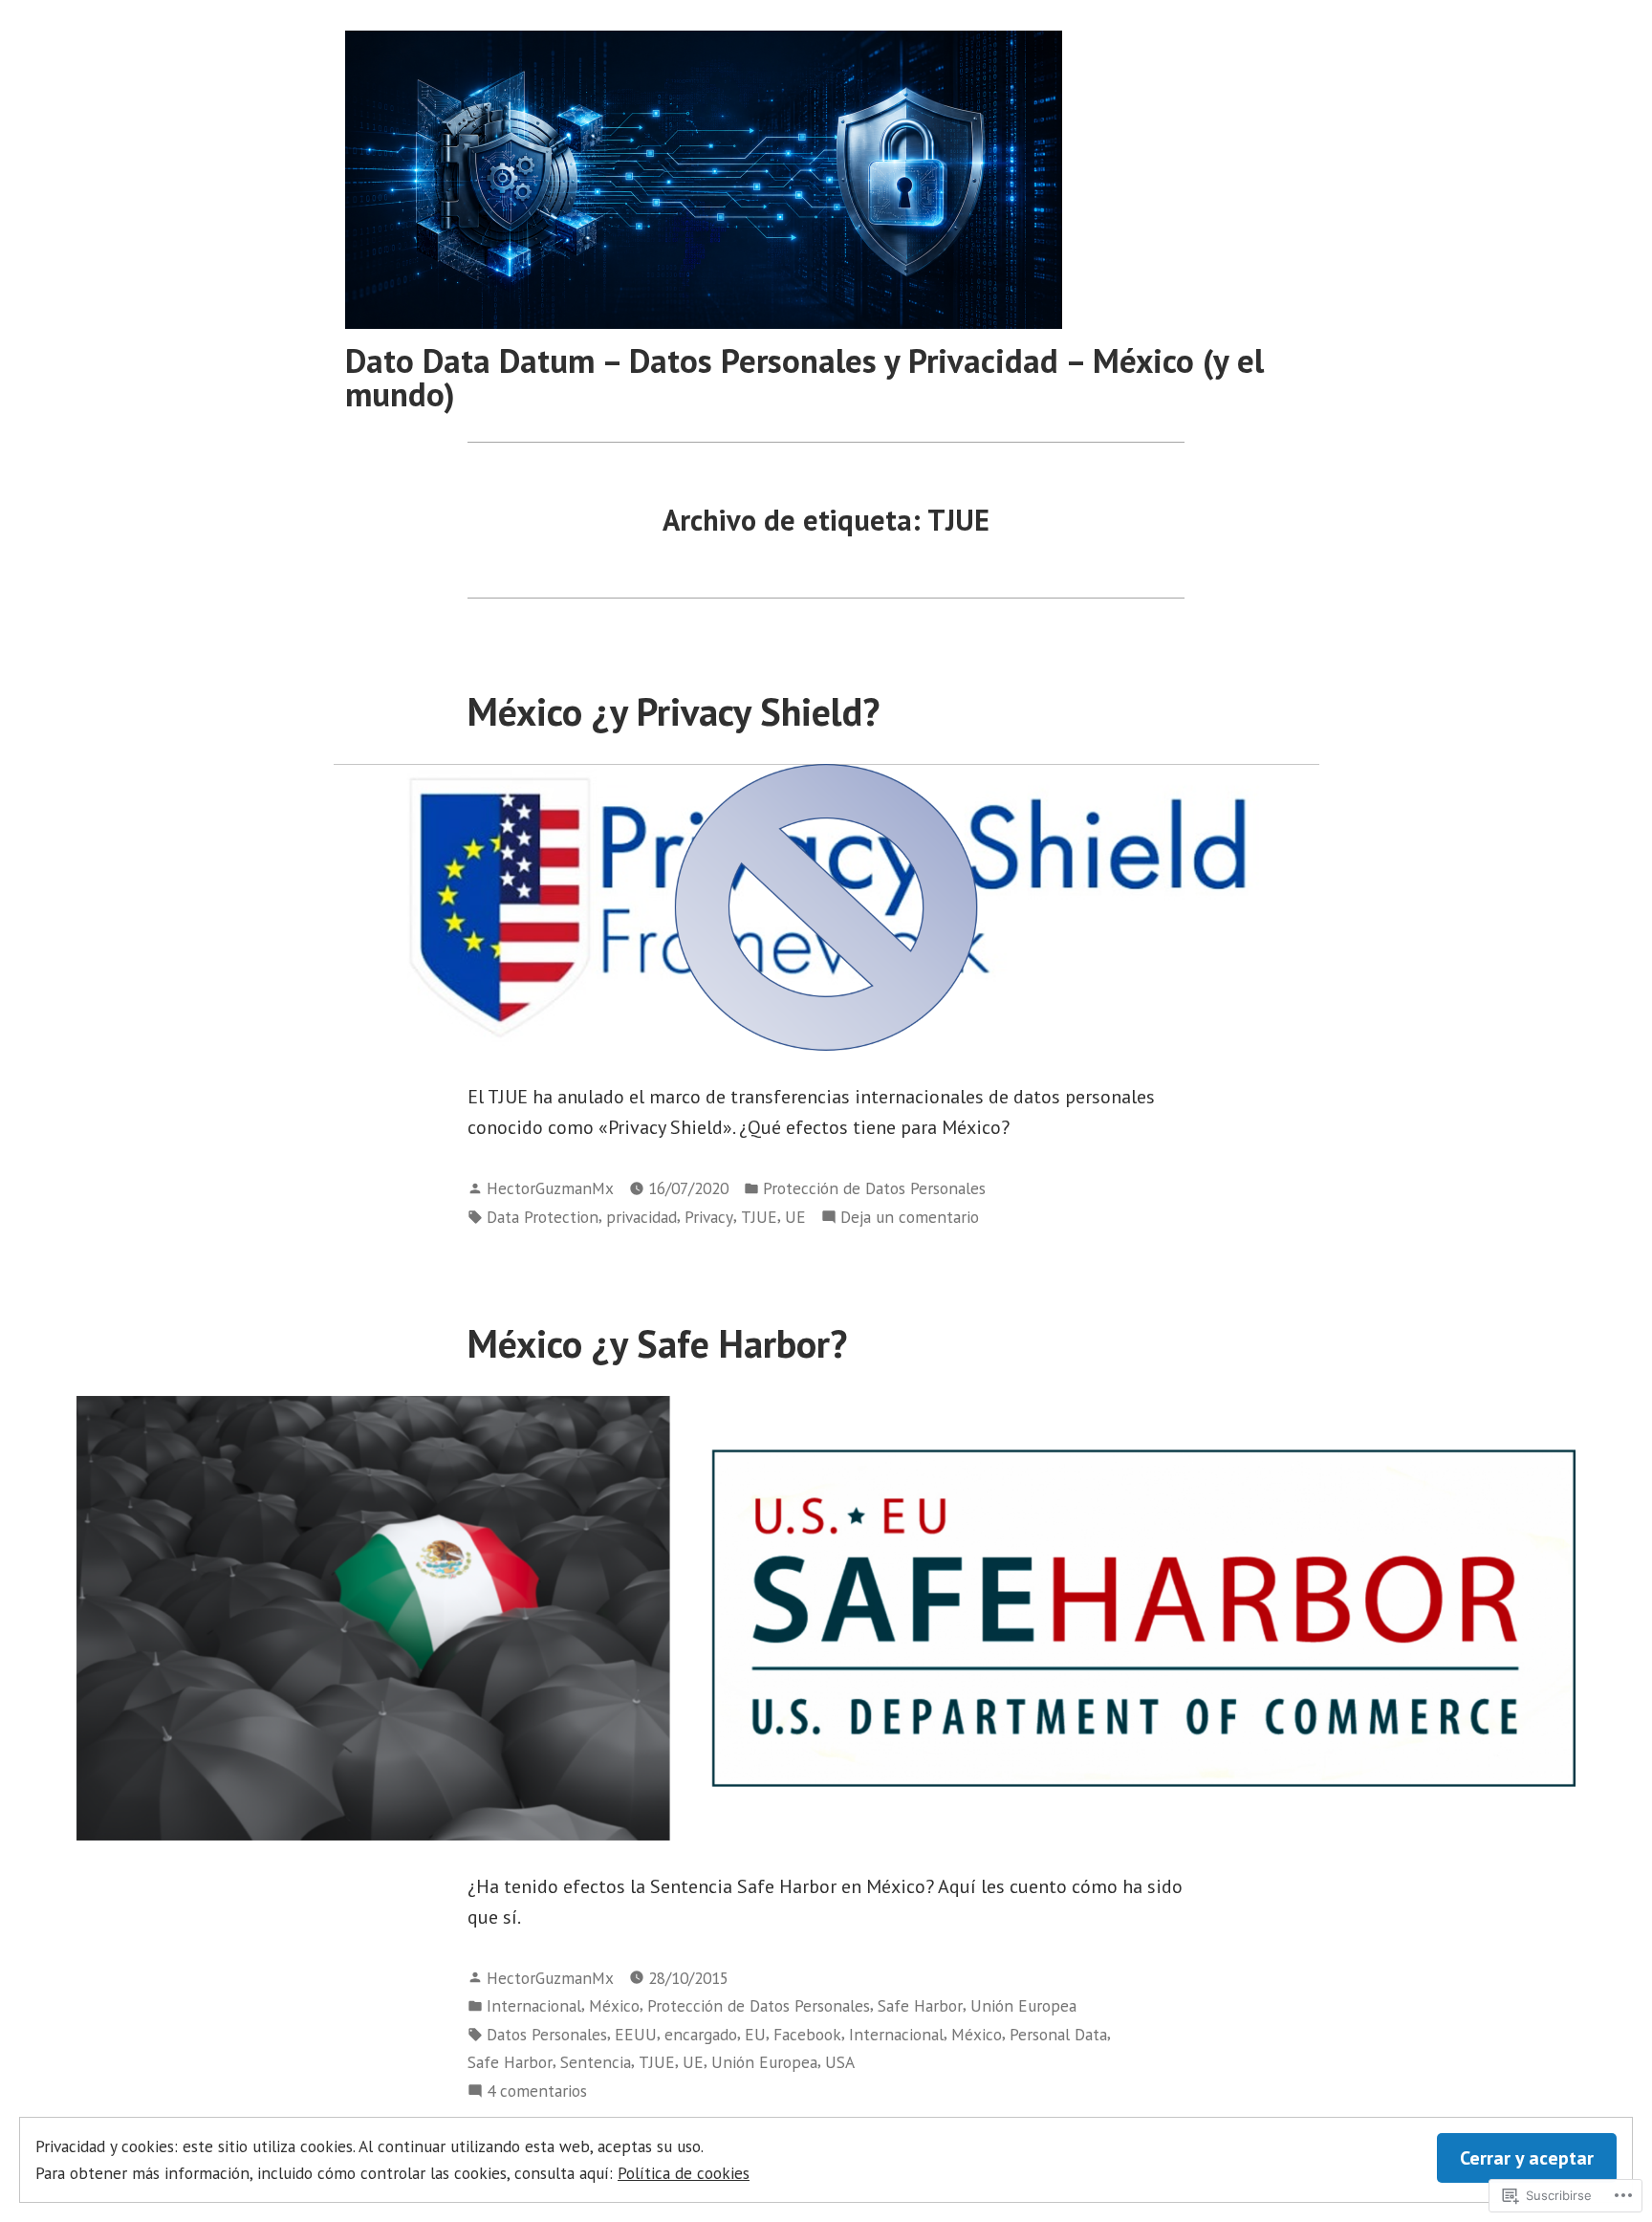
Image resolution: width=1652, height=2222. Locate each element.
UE (795, 1217)
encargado (701, 2034)
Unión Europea (1023, 2005)
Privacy (709, 1217)
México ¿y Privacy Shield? (674, 711)
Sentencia (596, 2062)
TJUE (759, 1217)
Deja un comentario (910, 1218)
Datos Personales (547, 2034)
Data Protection (543, 1217)
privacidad (641, 1217)
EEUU (636, 2034)
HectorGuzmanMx (550, 1188)
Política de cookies (684, 2173)
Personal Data (1058, 2034)
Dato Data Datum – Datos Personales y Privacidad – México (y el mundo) (804, 377)
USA (840, 2062)
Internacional (534, 2005)
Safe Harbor (920, 2005)
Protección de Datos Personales (874, 1188)
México (614, 2005)
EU (755, 2034)
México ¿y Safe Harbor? (657, 1343)
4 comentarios (537, 2091)
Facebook (807, 2034)
